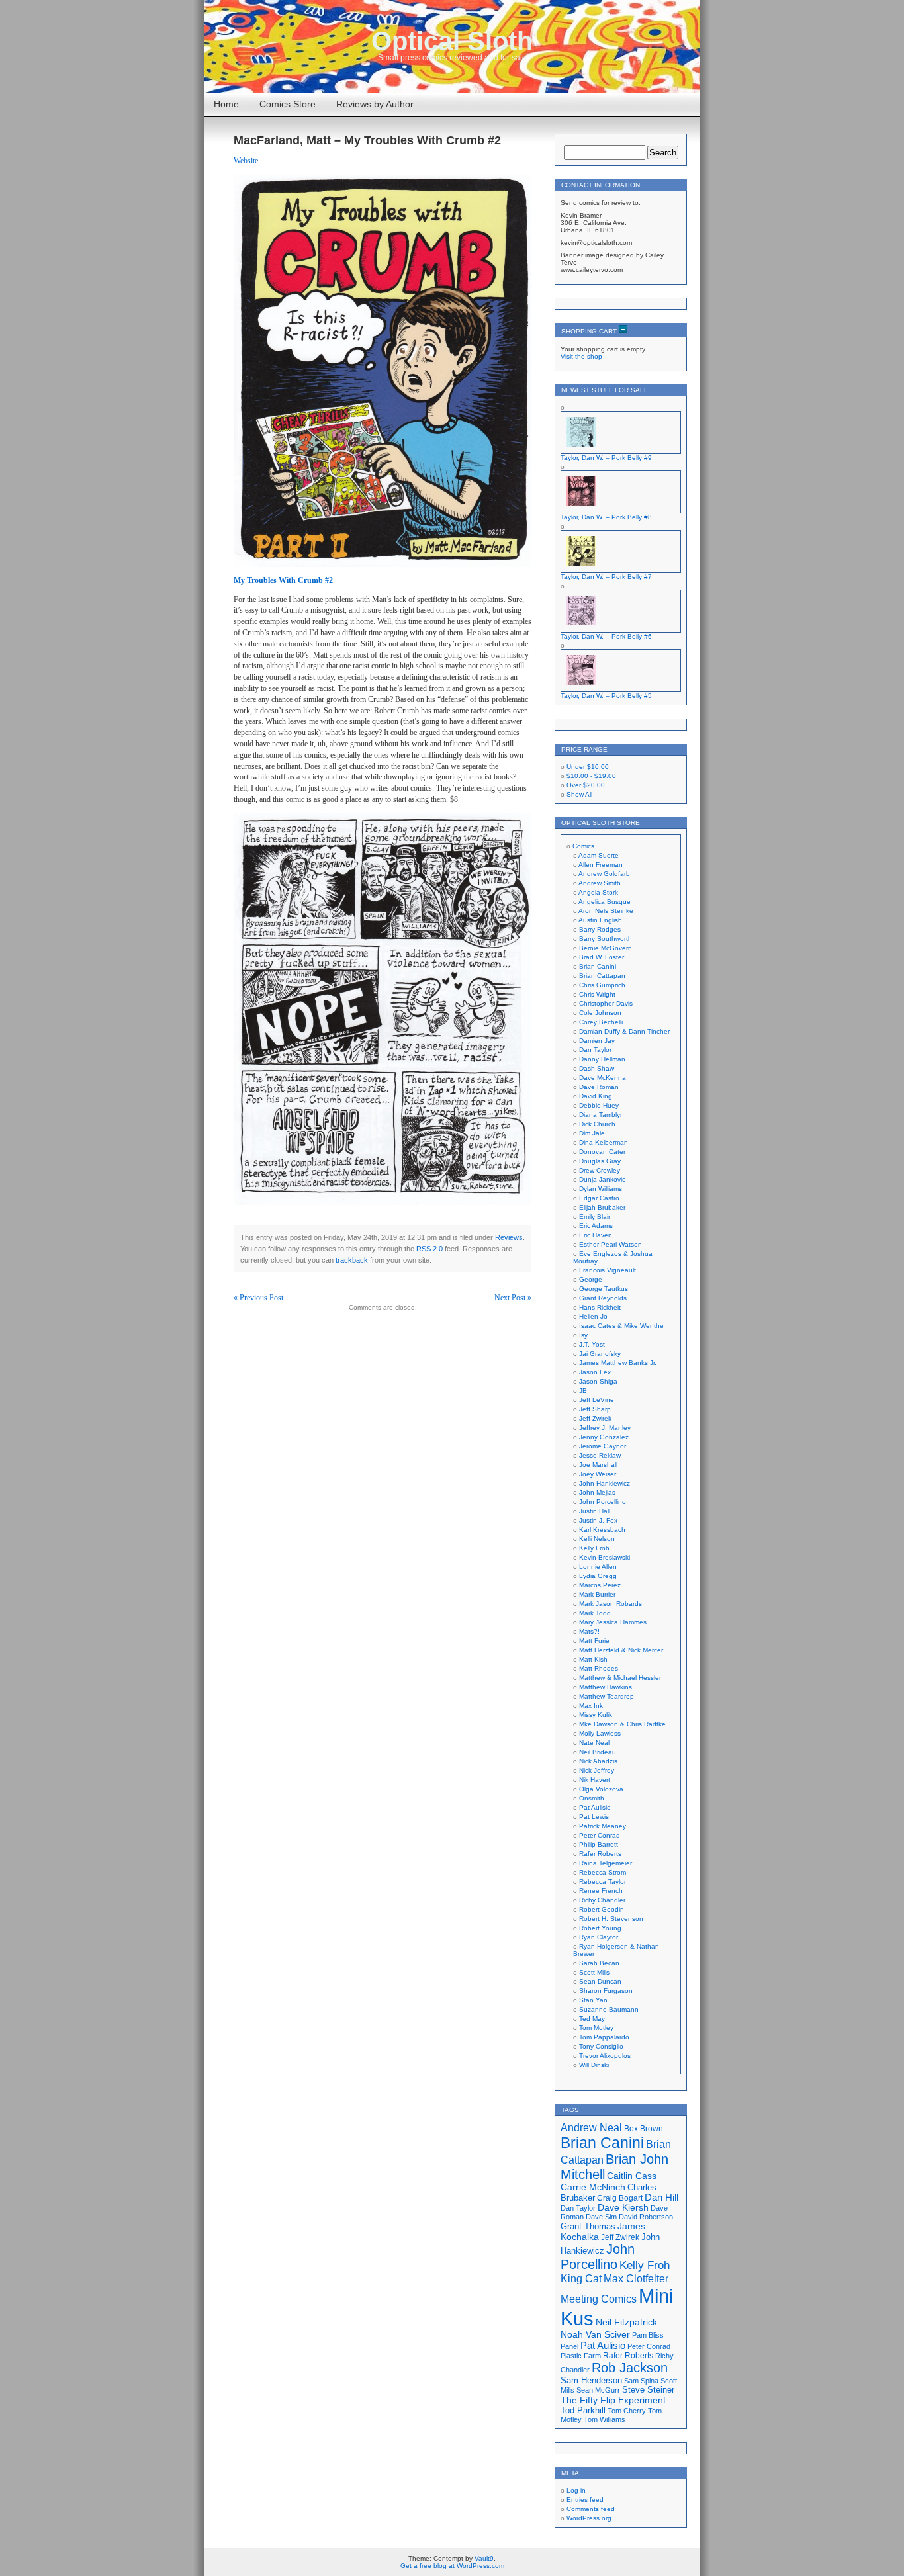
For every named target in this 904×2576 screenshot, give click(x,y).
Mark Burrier (597, 1594)
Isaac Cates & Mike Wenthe (621, 1326)
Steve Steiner (648, 2390)
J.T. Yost (592, 1344)
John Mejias (597, 1492)
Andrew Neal (591, 2127)
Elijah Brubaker (602, 1207)
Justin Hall (595, 1511)
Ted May (592, 2019)
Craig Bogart (620, 2198)
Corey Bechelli (601, 1022)
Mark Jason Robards (610, 1604)
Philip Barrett (599, 1844)
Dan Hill (661, 2198)
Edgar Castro (599, 1198)
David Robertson (646, 2217)
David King (596, 1096)
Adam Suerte (599, 855)
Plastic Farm (581, 2356)
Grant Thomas (588, 2226)
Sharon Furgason (606, 1991)
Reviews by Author (375, 104)
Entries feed (585, 2500)
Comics (583, 846)
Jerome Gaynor (603, 1446)
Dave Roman (599, 1087)
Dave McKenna (603, 1078)
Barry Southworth (606, 939)
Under (588, 767)
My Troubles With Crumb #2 (283, 580)
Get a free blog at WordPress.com (452, 2566)
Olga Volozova (601, 1789)
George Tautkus (604, 1289)
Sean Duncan (600, 1981)
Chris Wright (597, 994)
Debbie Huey (599, 1105)
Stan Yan (593, 2000)
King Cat (581, 2279)
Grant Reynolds (603, 1298)
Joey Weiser (598, 1474)
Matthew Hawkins (606, 1687)
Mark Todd (595, 1613)
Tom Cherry (627, 2411)
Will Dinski (594, 2065)
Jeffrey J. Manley (605, 1428)
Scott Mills (594, 1972)
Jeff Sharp (595, 1409)
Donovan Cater (602, 1152)
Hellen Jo (593, 1316)
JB (583, 1391)
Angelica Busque (605, 902)
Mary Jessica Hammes (613, 1622)
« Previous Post (258, 1298)
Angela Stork (598, 892)
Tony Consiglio (601, 2046)
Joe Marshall (598, 1465)
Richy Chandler (602, 1900)
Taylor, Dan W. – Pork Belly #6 (606, 636)
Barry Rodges (600, 929)
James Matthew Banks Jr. (618, 1363)
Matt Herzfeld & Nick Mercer (621, 1650)
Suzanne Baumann (609, 2009)
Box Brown (644, 2128)
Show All (579, 794)
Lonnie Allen (598, 1567)
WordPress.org (589, 2518)
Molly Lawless (600, 1733)
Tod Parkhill (583, 2410)
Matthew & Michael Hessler (620, 1678)
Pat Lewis (594, 1817)
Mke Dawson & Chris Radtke (622, 1724)
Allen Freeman (601, 865)
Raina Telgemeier (606, 1863)
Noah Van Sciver (595, 2335)
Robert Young (600, 1928)
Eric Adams (596, 1226)
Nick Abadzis (598, 1761)
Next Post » (513, 1298)
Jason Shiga (598, 1381)
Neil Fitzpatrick (626, 2322)
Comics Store (288, 104)
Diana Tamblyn (602, 1115)
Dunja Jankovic (602, 1179)
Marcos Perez (600, 1585)
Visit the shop (581, 356)
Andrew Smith (600, 883)
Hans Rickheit (600, 1307)
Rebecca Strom (603, 1872)
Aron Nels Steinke (606, 911)
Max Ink (591, 1706)
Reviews (509, 1237)
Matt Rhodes (599, 1668)
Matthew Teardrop (607, 1696)
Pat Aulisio (595, 1807)
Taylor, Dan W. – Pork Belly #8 (606, 517)
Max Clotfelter (636, 2278)
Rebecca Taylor (603, 1882)
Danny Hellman (602, 1059)
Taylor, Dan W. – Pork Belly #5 (606, 696)
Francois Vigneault (608, 1270)
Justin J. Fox (598, 1520)
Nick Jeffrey (597, 1770)
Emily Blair (595, 1217)
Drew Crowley (600, 1170)
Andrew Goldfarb (604, 874)
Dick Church (597, 1124)
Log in (576, 2490)
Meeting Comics (599, 2299)
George (591, 1279)
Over (586, 785)
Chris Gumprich (602, 985)
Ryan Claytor (599, 1937)
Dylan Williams (601, 1189)
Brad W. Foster (602, 957)
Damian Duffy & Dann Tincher (624, 1031)
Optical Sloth (452, 41)
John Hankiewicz (605, 1483)
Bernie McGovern (606, 948)
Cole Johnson (600, 1013)
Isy (583, 1335)
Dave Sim (601, 2217)
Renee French (601, 1891)
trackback (352, 1260)
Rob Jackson (630, 2368)
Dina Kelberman (604, 1142)
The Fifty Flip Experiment (613, 2400)
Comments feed (591, 2509)
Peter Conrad (600, 1835)
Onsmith (592, 1798)
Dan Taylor (595, 1050)
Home (226, 104)
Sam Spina (641, 2381)
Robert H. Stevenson (611, 1919)
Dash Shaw (597, 1068)
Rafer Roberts (600, 1854)
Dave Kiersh (623, 2208)
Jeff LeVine (597, 1400)
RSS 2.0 (429, 1249)
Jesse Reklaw (600, 1455)
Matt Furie (594, 1641)
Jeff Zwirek (595, 1418)
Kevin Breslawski (605, 1557)
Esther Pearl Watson (610, 1244)
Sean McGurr (598, 2390)
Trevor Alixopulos (605, 2056)
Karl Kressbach (602, 1530)
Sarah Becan (599, 1963)
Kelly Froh (594, 1548)
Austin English (600, 920)
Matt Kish (593, 1659)
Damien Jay (597, 1041)
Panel (569, 2346)
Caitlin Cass (632, 2176)
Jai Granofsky (600, 1354)
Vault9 (484, 2558)
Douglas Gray (600, 1161)
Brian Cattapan (602, 976)
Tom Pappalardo (604, 2037)
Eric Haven (596, 1235)
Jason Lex (595, 1372)
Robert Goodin (602, 1909)
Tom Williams (605, 2419)
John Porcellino (603, 1502)
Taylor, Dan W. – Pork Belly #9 (606, 458)
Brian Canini (598, 966)
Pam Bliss (648, 2335)
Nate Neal (594, 1743)
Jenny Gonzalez (604, 1437)
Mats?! (589, 1631)
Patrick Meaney (603, 1826)
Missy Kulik (596, 1715)
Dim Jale (592, 1133)
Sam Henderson (591, 2380)
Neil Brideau (598, 1752)
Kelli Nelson (597, 1539)
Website (246, 161)
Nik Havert (595, 1780)
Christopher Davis (606, 1003)
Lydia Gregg (598, 1576)
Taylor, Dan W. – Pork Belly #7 (606, 577)
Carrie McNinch (593, 2187)
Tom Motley (596, 2028)
